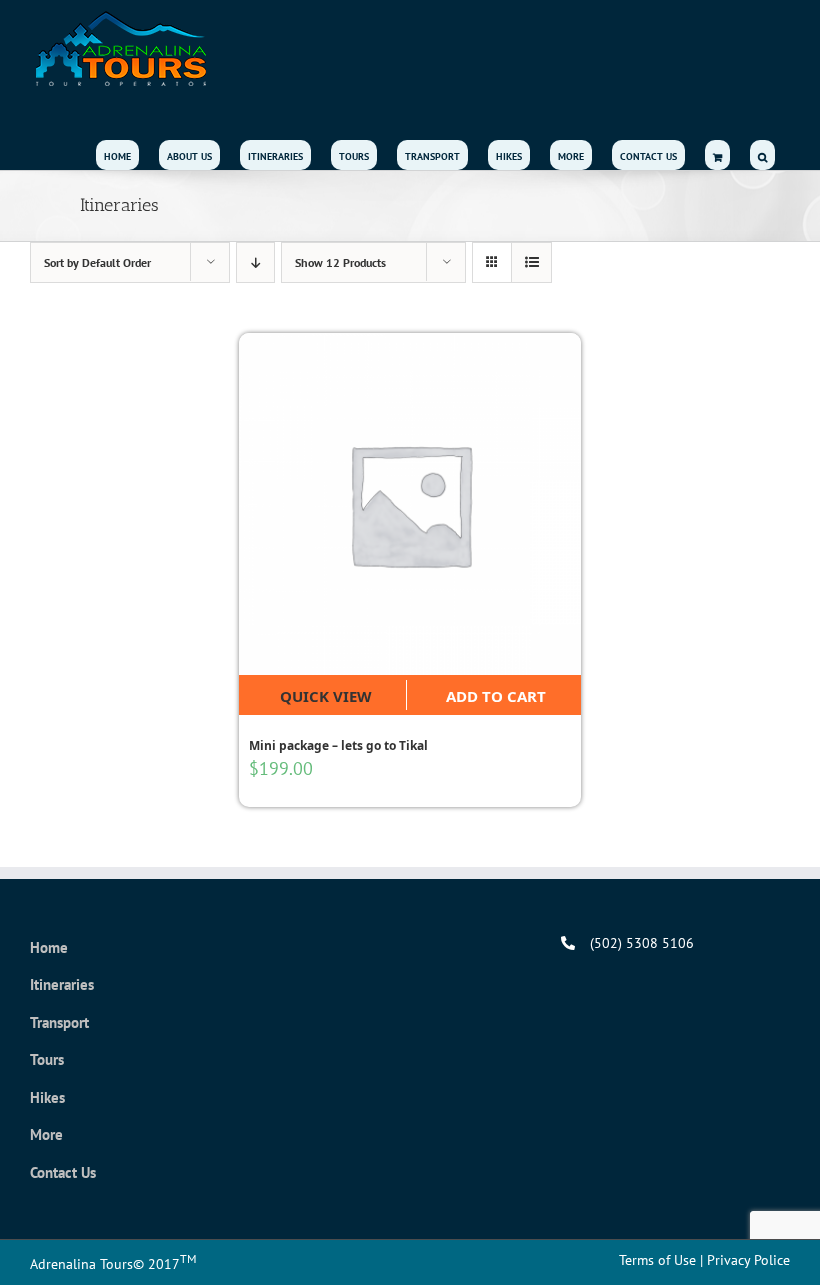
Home (49, 947)
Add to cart (496, 696)
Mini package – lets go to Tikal (338, 745)
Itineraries (62, 984)
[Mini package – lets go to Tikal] (410, 504)
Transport (59, 1022)
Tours (47, 1059)
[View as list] (531, 262)
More (46, 1134)
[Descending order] (255, 262)
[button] (762, 155)
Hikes (47, 1097)
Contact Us (63, 1172)
